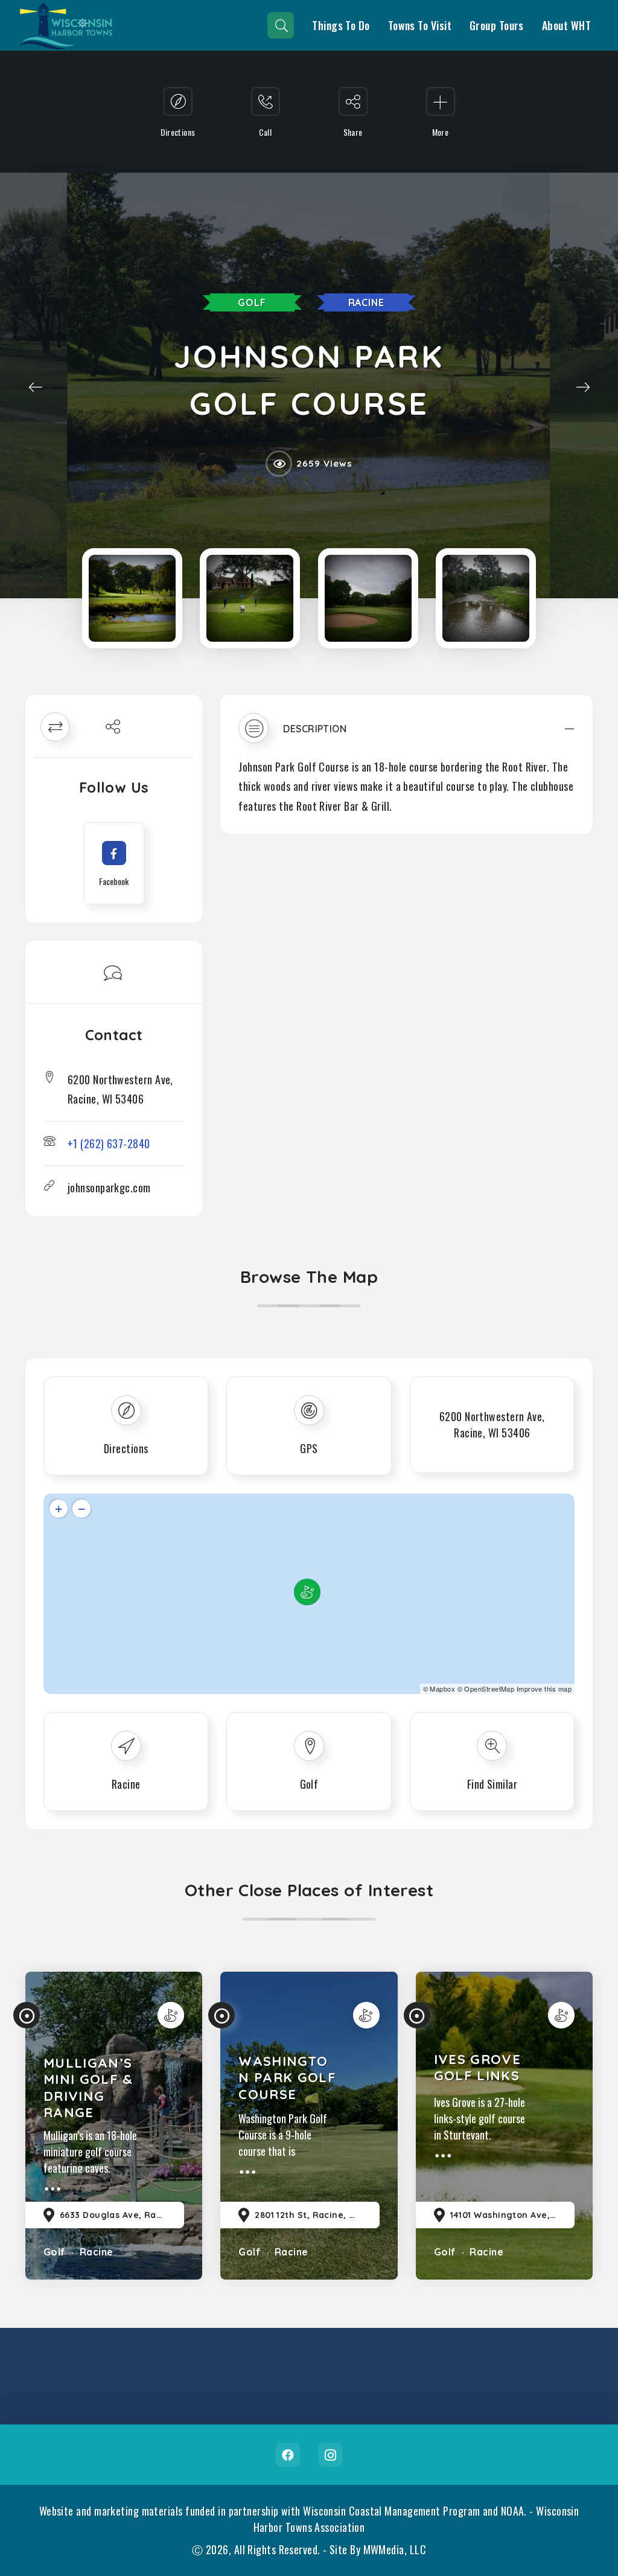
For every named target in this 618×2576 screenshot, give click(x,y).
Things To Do (341, 25)
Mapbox (442, 1689)
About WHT (566, 25)
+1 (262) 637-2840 (109, 1143)
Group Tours (497, 25)
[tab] (406, 734)
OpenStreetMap (489, 1689)
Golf (252, 302)
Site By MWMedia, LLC (378, 2549)
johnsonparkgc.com (109, 1187)
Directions (126, 1448)
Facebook (288, 2455)
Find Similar (492, 1784)
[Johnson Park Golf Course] (132, 598)
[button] (406, 734)
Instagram (330, 2455)
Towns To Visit (420, 25)
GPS (309, 1448)
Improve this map (544, 1689)
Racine (366, 302)
